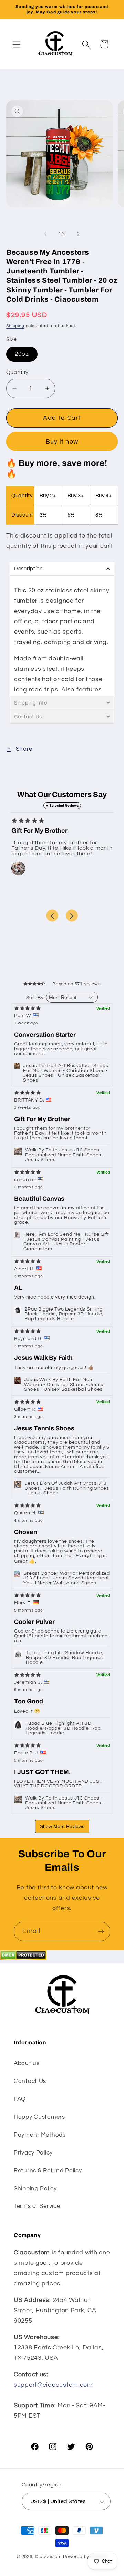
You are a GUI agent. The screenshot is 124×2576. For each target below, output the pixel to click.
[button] (17, 44)
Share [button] (24, 749)
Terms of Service (37, 2206)
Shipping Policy (35, 2189)
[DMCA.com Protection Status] (23, 1958)
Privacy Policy (33, 2153)
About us (27, 2063)
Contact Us (30, 2081)
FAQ (20, 2099)
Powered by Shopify (85, 2557)
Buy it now (62, 442)
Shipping (15, 326)
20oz (22, 354)
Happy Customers (39, 2117)
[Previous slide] (52, 916)
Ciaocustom (48, 2557)
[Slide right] (79, 234)
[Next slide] (72, 916)
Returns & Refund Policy (48, 2171)
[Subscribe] (101, 1931)
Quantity (17, 372)
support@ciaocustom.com (53, 2385)
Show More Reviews (62, 1826)
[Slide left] (45, 234)
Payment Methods (40, 2135)
